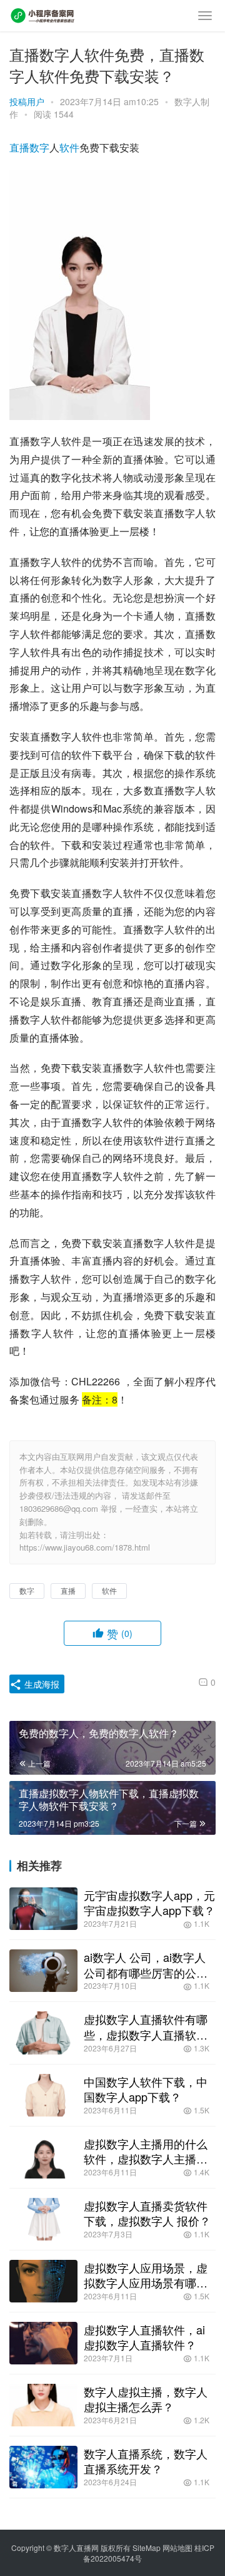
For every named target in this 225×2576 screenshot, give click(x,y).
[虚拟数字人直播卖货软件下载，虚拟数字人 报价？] (43, 2219)
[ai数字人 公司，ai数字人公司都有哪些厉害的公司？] (43, 1971)
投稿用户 (27, 101)
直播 (19, 147)
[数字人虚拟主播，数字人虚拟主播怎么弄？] (43, 2405)
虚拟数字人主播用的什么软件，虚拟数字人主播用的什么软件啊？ (146, 2151)
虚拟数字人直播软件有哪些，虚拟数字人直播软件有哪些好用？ (146, 2026)
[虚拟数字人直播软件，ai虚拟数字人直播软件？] (43, 2343)
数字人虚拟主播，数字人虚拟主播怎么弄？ (146, 2399)
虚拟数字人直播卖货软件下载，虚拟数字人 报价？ (147, 2213)
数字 (39, 147)
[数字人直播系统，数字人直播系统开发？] (43, 2467)
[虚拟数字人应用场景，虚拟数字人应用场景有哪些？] (43, 2281)
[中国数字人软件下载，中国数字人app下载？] (43, 2095)
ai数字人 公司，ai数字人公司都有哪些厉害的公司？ (145, 1964)
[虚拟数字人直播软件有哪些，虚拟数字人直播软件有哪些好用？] (43, 2033)
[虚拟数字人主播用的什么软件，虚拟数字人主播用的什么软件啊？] (43, 2157)
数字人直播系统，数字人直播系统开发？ (146, 2461)
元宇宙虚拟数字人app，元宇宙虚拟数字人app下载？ (149, 1902)
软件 (69, 147)
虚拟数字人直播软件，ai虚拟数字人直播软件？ (144, 2337)
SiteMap (147, 2548)
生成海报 (41, 1684)
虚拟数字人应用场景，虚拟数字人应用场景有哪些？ (146, 2275)
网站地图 (177, 2548)
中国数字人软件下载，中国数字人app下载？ (146, 2089)
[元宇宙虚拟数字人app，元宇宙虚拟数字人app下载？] (43, 1909)
